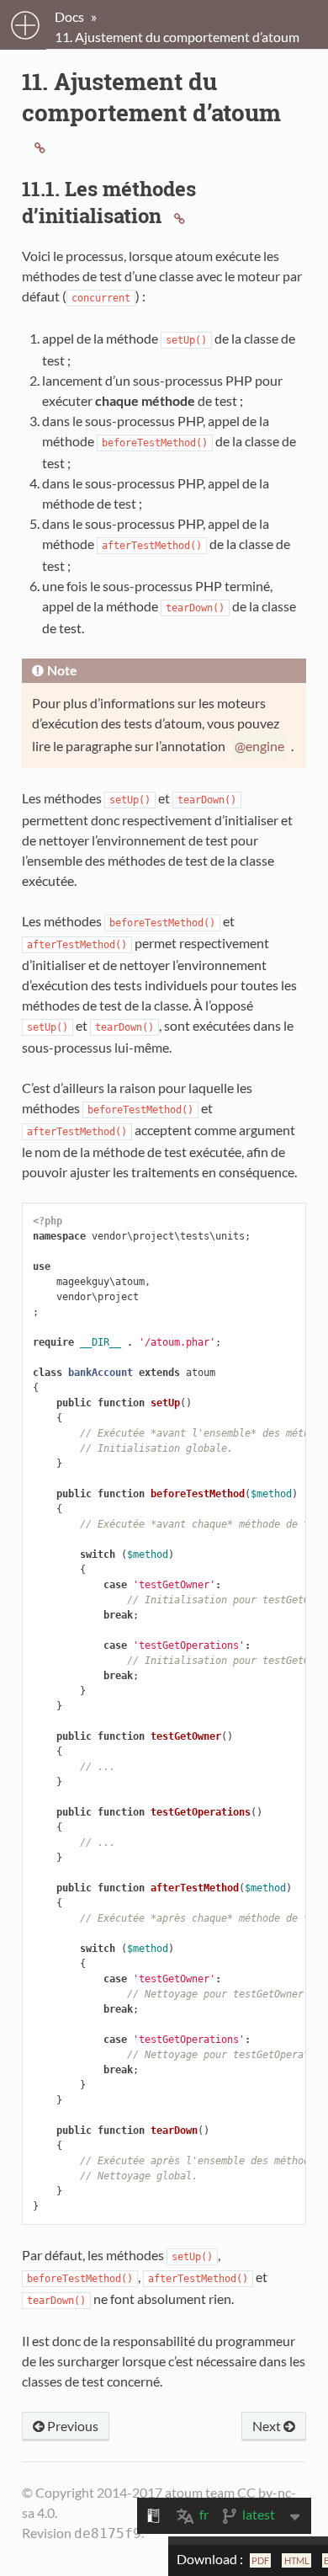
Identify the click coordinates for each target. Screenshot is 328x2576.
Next (268, 2426)
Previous (71, 2426)
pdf (260, 2560)
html (297, 2560)
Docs (69, 16)
